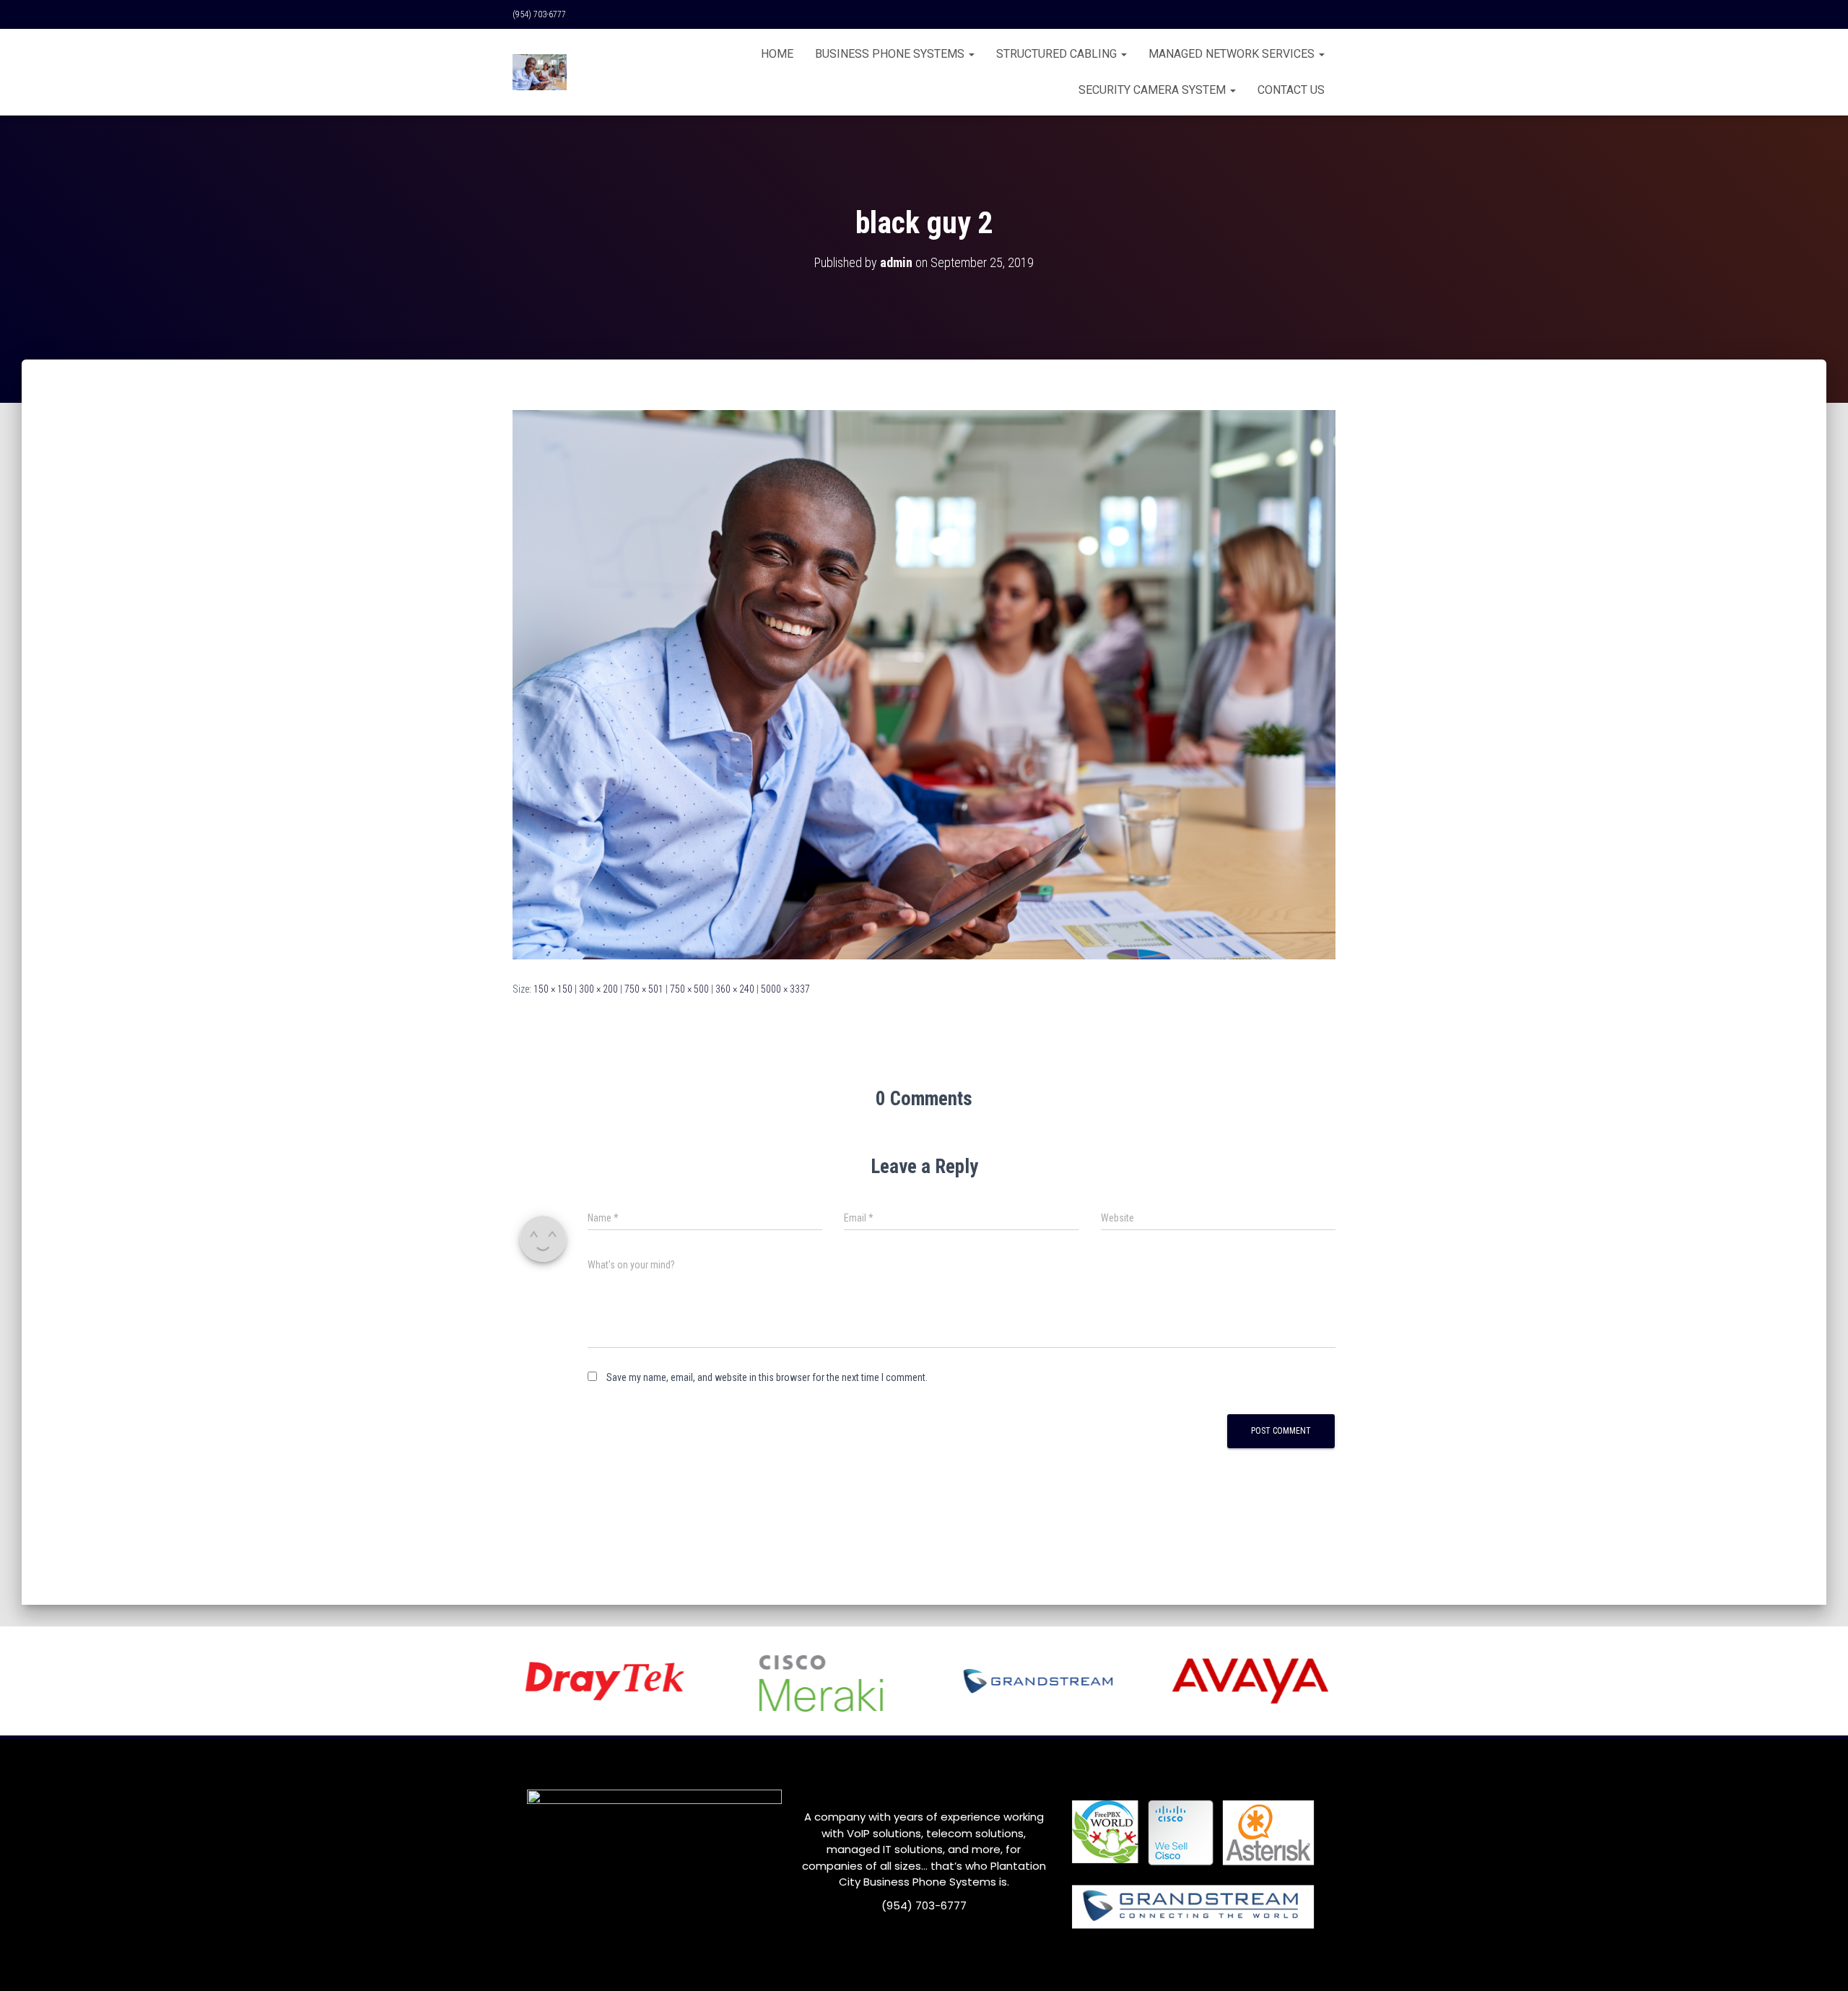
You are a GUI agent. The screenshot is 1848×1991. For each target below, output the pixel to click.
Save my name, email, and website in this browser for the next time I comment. (767, 1377)
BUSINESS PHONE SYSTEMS (891, 54)
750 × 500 (689, 989)
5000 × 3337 (785, 989)
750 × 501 (644, 989)
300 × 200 (598, 989)
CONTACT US (1291, 90)
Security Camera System (1154, 90)
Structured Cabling (1058, 54)
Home (777, 54)
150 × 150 (553, 989)
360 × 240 (735, 989)
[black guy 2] (924, 684)
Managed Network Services (1233, 54)
